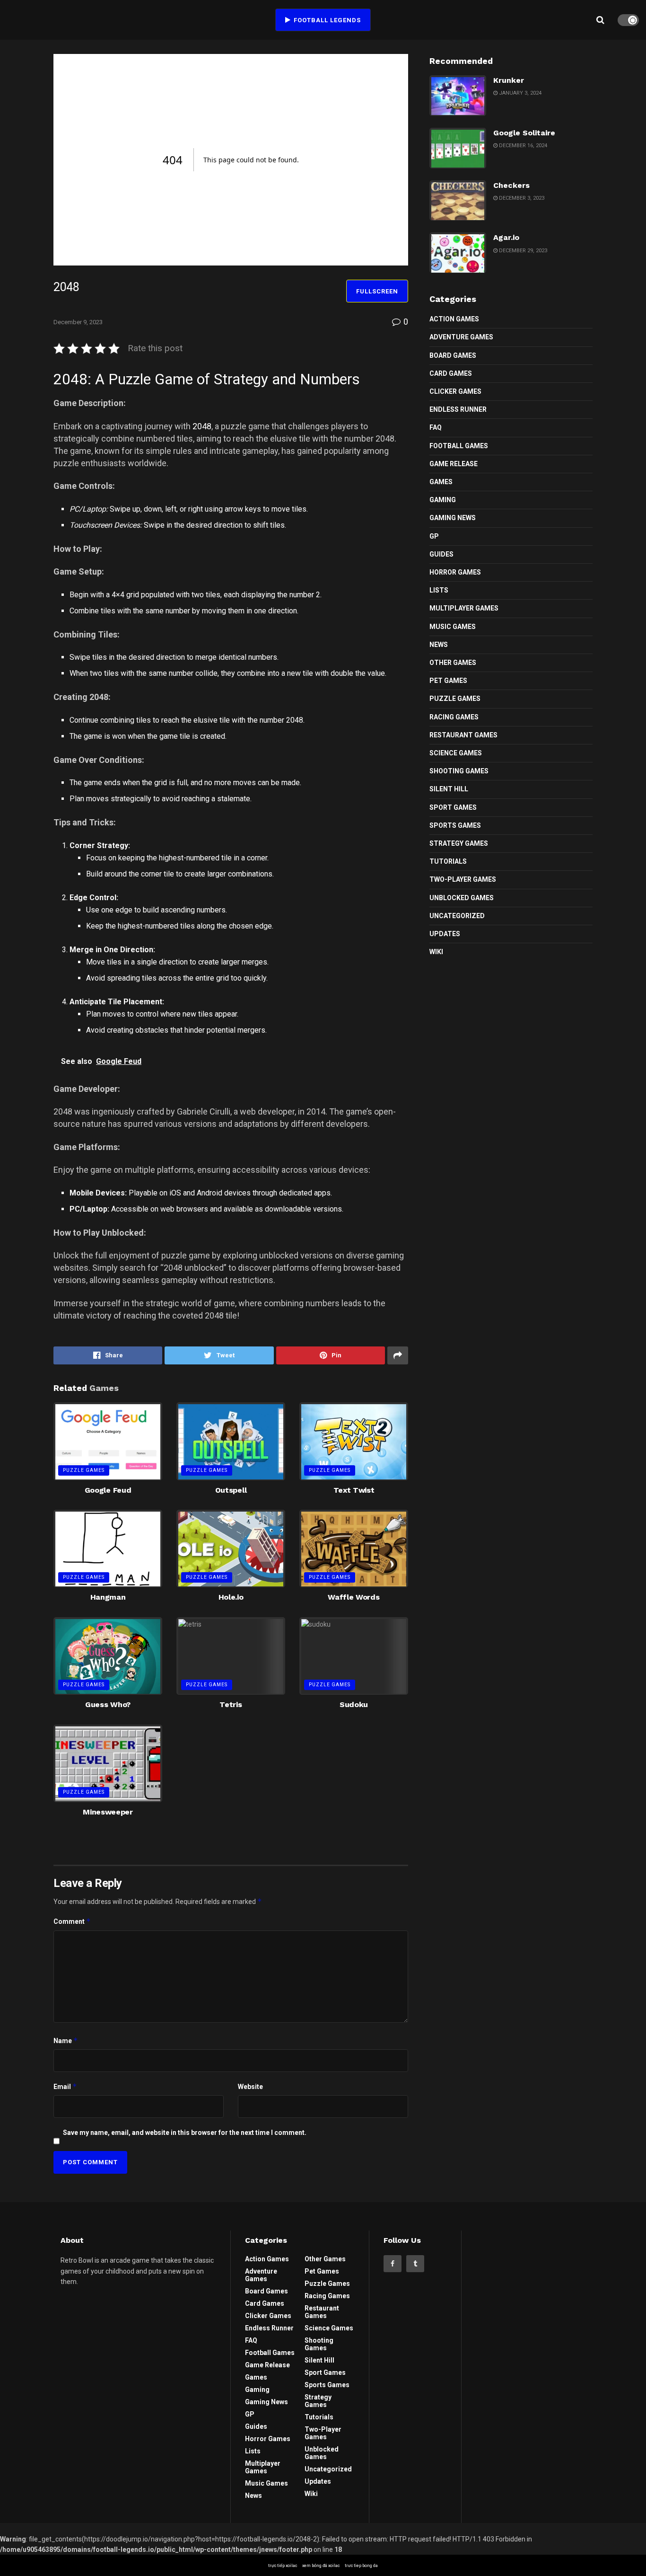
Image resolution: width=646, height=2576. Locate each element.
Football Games (459, 446)
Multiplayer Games (464, 608)
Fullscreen (377, 291)
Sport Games (453, 807)
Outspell (231, 1490)
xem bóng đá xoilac (321, 2566)
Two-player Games (463, 879)
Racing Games (454, 717)
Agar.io (506, 237)
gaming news (453, 518)
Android (210, 1193)
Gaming (443, 500)
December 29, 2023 (522, 251)
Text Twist (354, 1490)
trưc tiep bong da (361, 2566)
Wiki (436, 952)
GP (434, 536)
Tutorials (448, 861)
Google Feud (108, 1490)
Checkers (511, 185)
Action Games (454, 319)
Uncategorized (457, 916)
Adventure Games (461, 337)
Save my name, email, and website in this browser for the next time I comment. (185, 2133)
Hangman (108, 1597)
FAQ (436, 427)
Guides (441, 554)
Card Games (451, 373)
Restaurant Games (463, 735)
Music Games (453, 627)
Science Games (456, 753)
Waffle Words (354, 1597)
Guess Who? (108, 1704)
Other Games (453, 663)
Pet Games (448, 681)
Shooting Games (459, 771)
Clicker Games (455, 391)
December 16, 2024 (522, 146)
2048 (201, 426)
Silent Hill (449, 789)
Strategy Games (459, 843)
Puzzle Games (84, 1470)
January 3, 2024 (519, 93)
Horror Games (455, 572)
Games (441, 482)
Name (66, 2040)
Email (65, 2086)
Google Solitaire (524, 133)
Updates (445, 934)
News (439, 645)
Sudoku (354, 1704)
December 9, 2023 (78, 322)
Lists (439, 590)
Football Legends (326, 20)
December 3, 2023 (521, 198)
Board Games (453, 355)
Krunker (509, 80)
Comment (72, 1921)
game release (454, 464)
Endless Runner (458, 409)
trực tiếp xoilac (283, 2566)
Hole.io (231, 1597)
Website (250, 2087)
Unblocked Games (462, 898)
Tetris (231, 1704)
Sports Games (455, 825)
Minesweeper (108, 1812)
